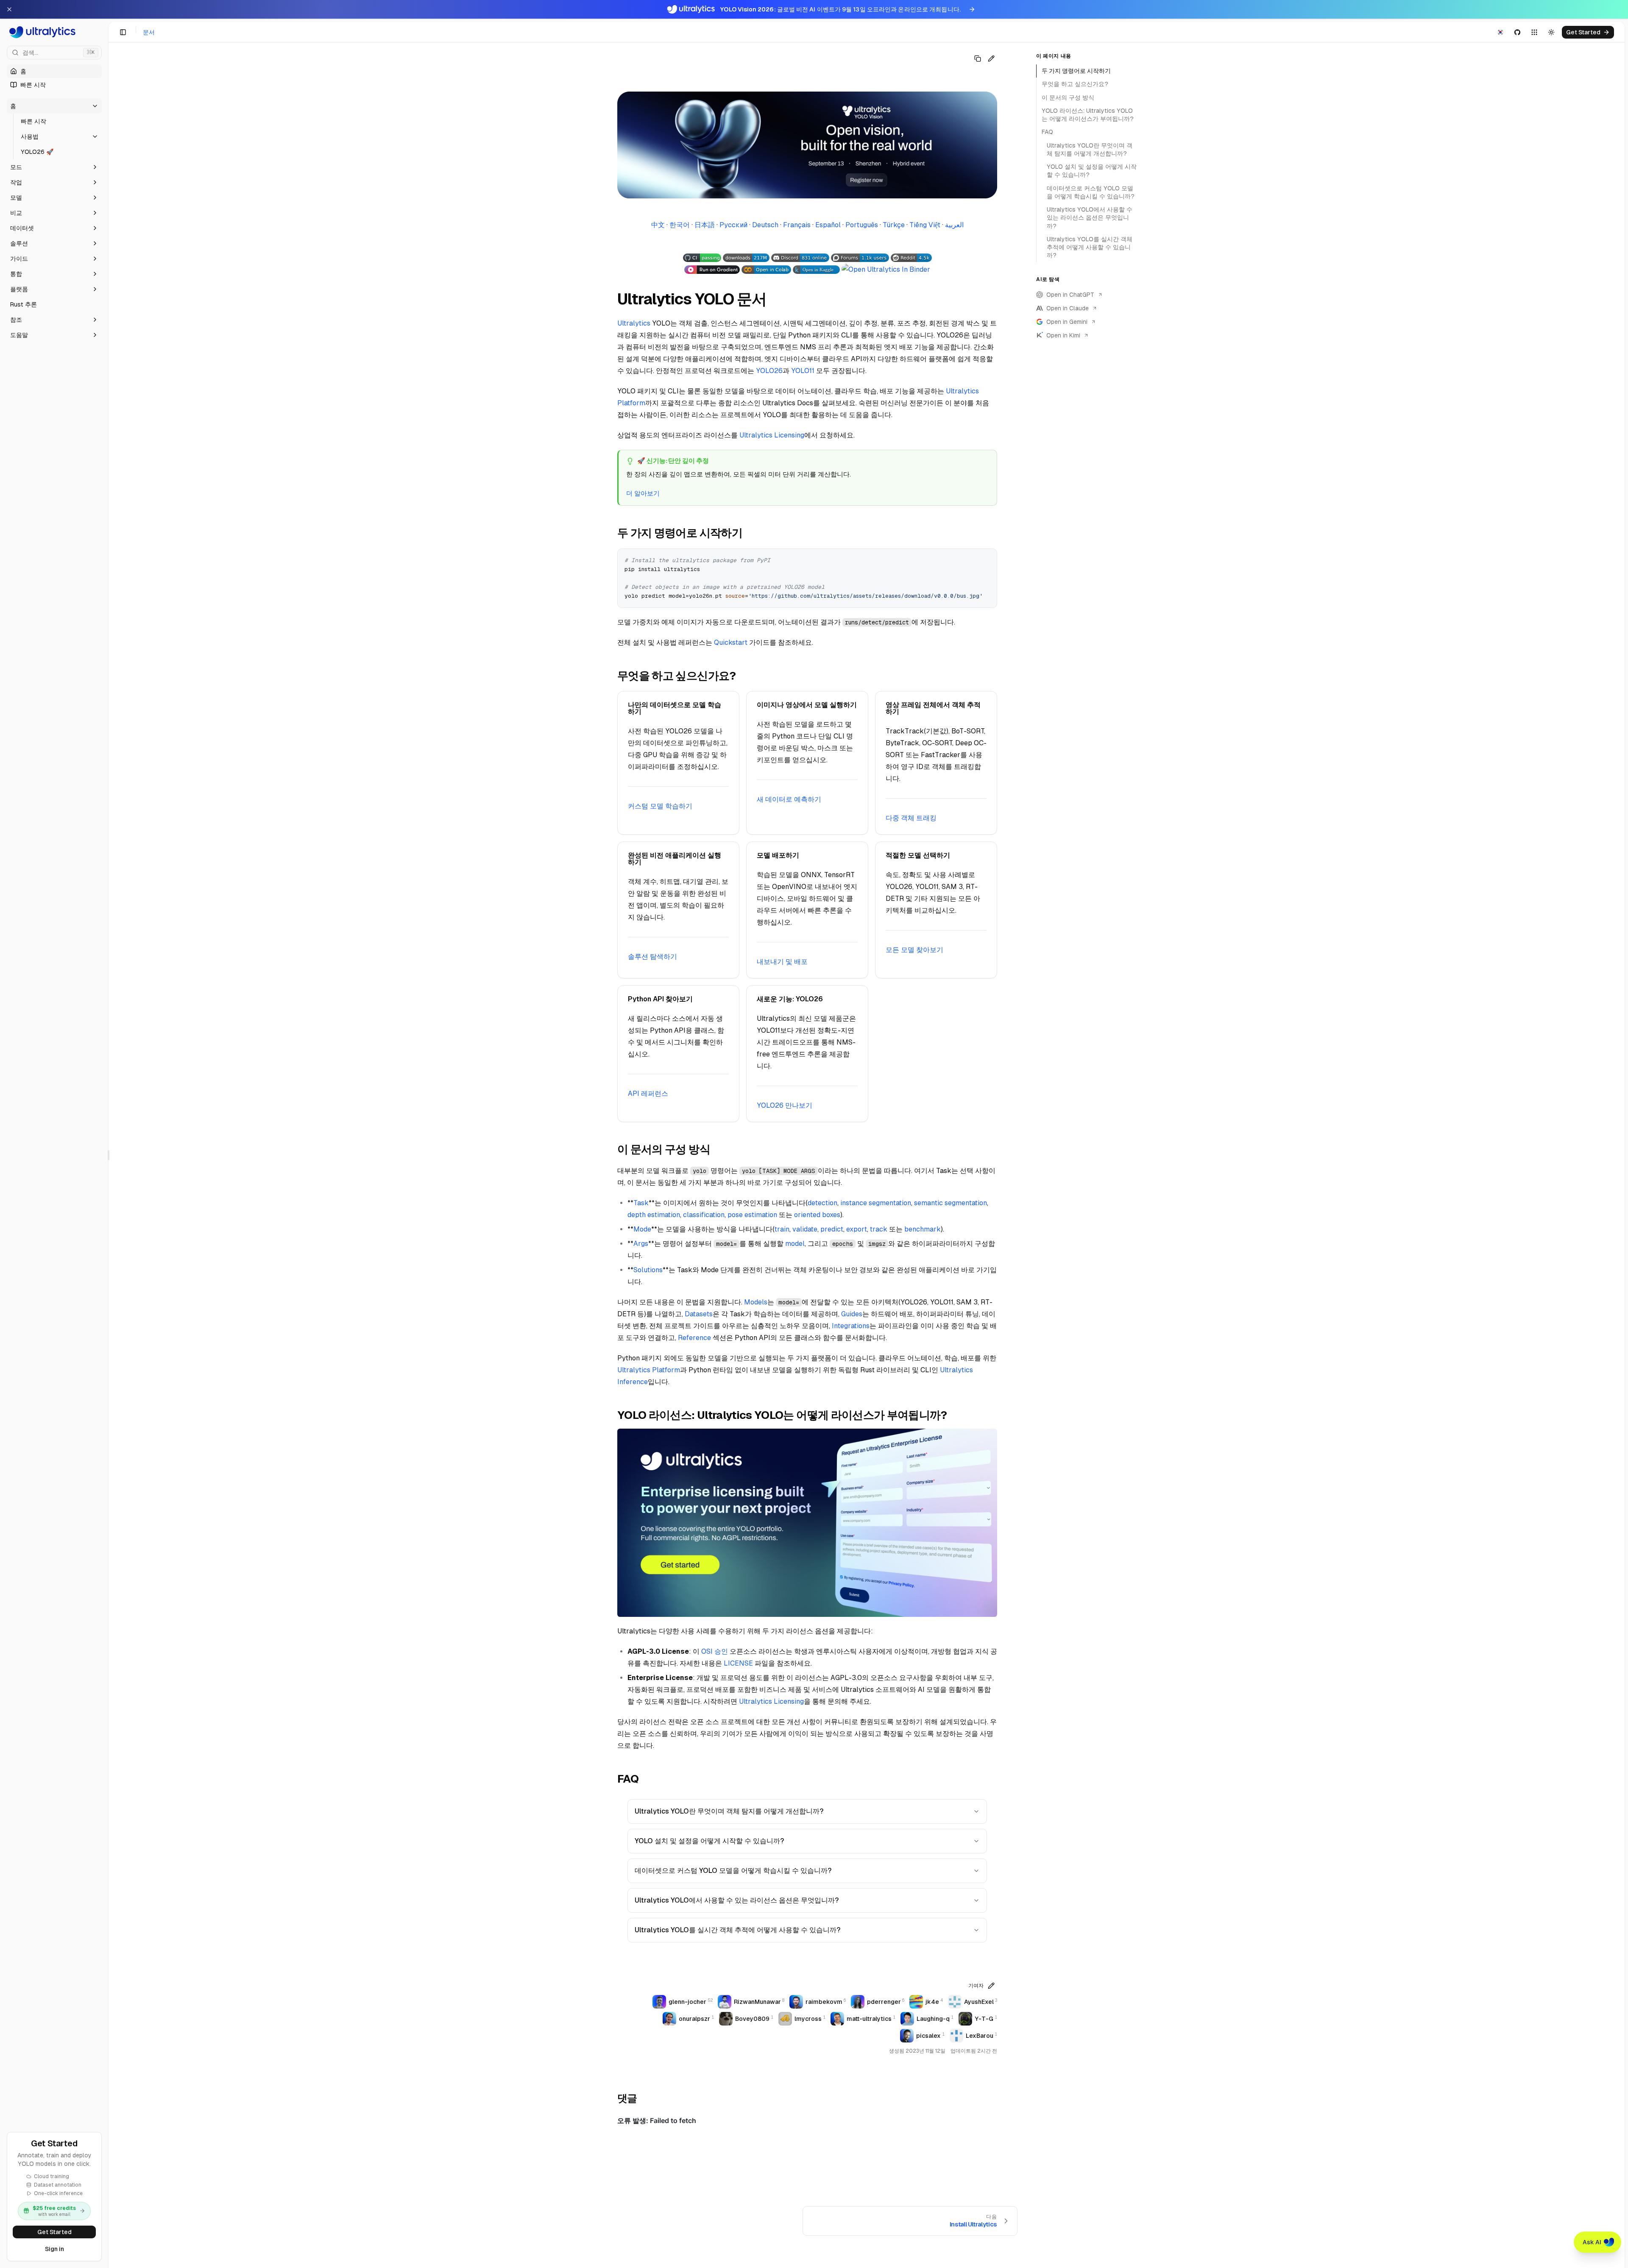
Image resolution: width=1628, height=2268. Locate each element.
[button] (54, 106)
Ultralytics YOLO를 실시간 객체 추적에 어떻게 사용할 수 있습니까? (737, 1930)
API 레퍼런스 (648, 1094)
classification (704, 1215)
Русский (733, 225)
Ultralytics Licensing (772, 435)
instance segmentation (876, 1203)
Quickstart (731, 642)
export (857, 1229)
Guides (852, 1314)
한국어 (680, 225)
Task (641, 1203)
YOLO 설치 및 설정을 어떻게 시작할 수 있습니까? (709, 1841)
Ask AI (1592, 2242)
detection (822, 1203)
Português (862, 225)
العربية (954, 225)
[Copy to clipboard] (987, 558)
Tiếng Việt (925, 225)
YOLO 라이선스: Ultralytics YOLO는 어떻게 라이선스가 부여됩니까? (1088, 115)
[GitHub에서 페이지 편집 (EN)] (991, 59)
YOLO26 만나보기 (785, 1105)
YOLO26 (769, 371)
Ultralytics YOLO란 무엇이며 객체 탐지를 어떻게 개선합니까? (729, 1811)
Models (756, 1302)
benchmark (923, 1229)
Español (828, 225)
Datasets (699, 1314)
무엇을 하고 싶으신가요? (1075, 84)
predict (832, 1229)
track (879, 1229)
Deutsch (765, 225)
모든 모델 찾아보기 (914, 950)
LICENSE (738, 1663)
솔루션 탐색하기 (652, 957)
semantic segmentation (951, 1203)
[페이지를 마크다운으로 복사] (978, 59)
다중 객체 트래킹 (911, 818)
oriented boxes (817, 1215)
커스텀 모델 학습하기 (660, 806)
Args (641, 1244)
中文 (658, 225)
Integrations (851, 1326)
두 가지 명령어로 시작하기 (1076, 71)
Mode (642, 1229)
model (795, 1244)
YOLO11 (803, 371)
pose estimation (752, 1215)
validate (805, 1229)
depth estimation (654, 1215)
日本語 (705, 225)
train (782, 1229)
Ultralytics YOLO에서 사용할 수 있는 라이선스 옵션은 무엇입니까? (737, 1900)
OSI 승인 (715, 1651)
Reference (694, 1338)
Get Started (54, 2232)
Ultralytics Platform (649, 1370)
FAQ (1047, 132)
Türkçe (894, 225)
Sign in (54, 2249)
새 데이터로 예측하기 (789, 799)
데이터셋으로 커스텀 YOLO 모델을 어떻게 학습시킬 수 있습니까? (733, 1871)
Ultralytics (634, 323)
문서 (149, 32)
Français (797, 225)
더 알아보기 (643, 493)
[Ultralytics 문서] (54, 32)
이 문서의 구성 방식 (1068, 98)
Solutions (648, 1270)
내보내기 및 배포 (782, 962)
